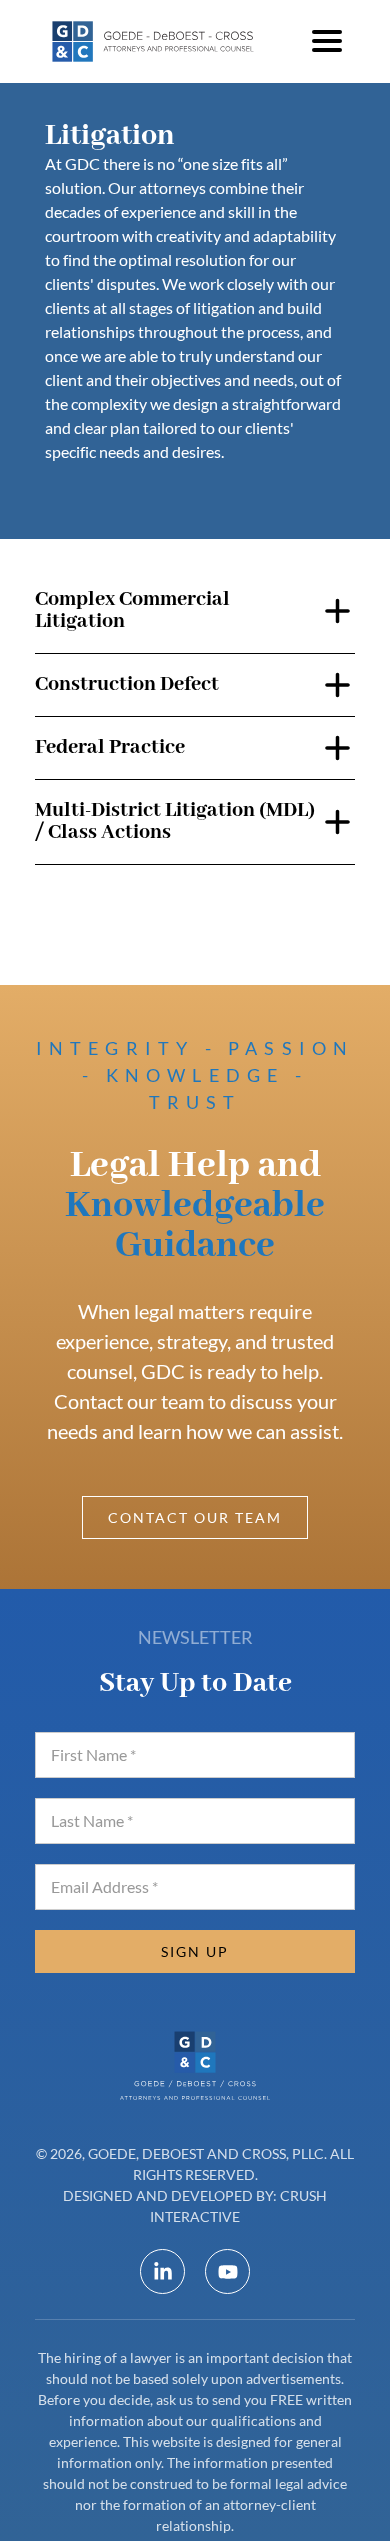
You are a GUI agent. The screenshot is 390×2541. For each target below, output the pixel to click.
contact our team (195, 1517)
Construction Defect (127, 685)
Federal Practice (110, 748)
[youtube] (227, 2271)
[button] (327, 41)
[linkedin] (162, 2271)
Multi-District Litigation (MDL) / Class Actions (175, 822)
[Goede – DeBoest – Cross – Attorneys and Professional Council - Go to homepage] (155, 41)
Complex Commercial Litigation (132, 611)
